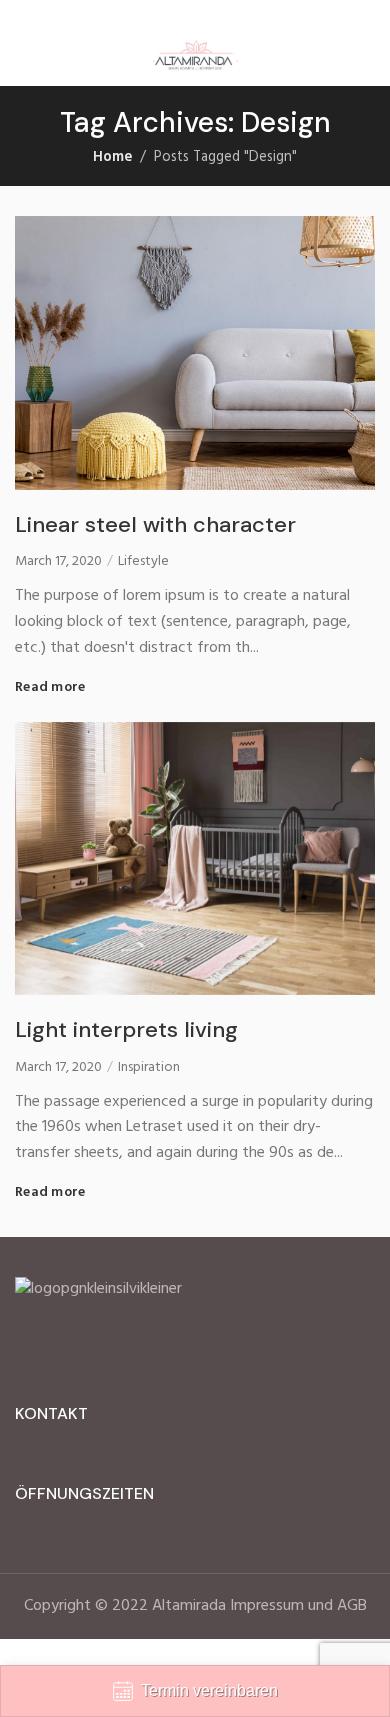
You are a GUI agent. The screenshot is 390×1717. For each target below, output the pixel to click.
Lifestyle (143, 562)
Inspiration (149, 1068)
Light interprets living (126, 1029)
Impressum (267, 1606)
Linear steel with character (155, 524)
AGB (352, 1606)
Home (112, 157)
